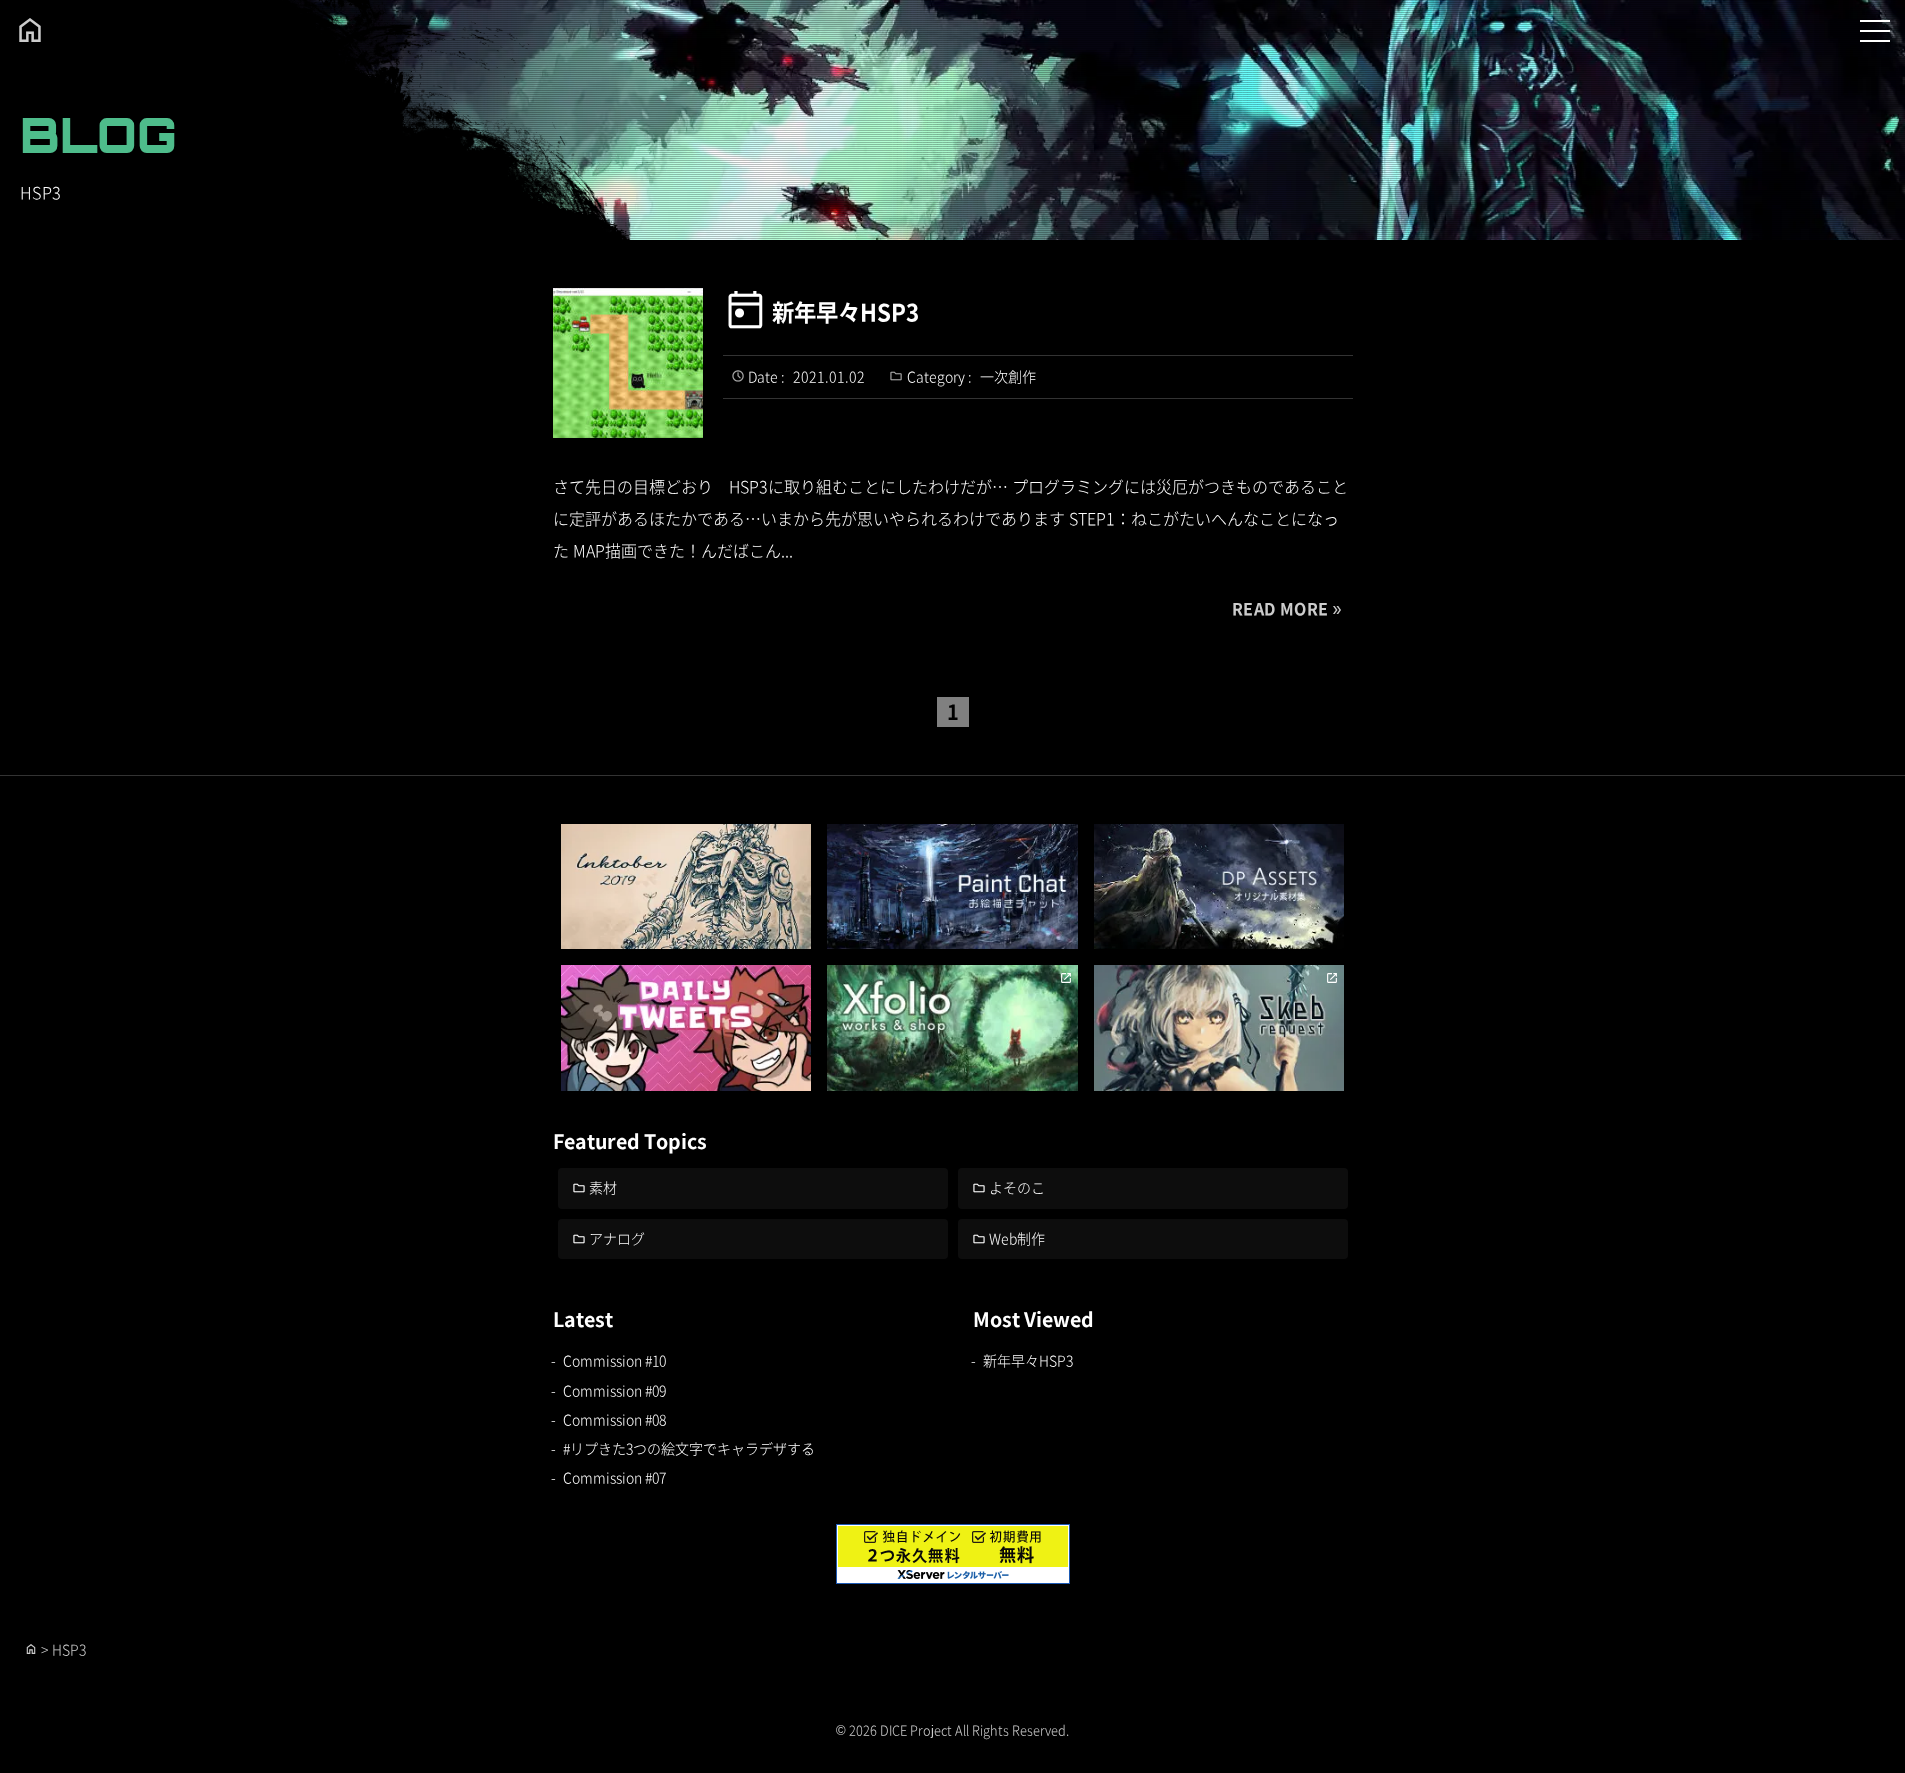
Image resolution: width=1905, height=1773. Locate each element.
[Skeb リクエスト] (1219, 1027)
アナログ (617, 1238)
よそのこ (1017, 1187)
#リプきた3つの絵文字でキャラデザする (689, 1448)
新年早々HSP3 (845, 311)
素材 (603, 1187)
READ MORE (1280, 608)
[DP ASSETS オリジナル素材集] (1219, 886)
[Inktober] (686, 886)
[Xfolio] (952, 1027)
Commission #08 (614, 1419)
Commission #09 (614, 1390)
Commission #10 (614, 1360)
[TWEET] (686, 1027)
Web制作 (1017, 1238)
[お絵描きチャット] (952, 886)
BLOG (98, 134)
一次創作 (1008, 376)
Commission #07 (614, 1477)
